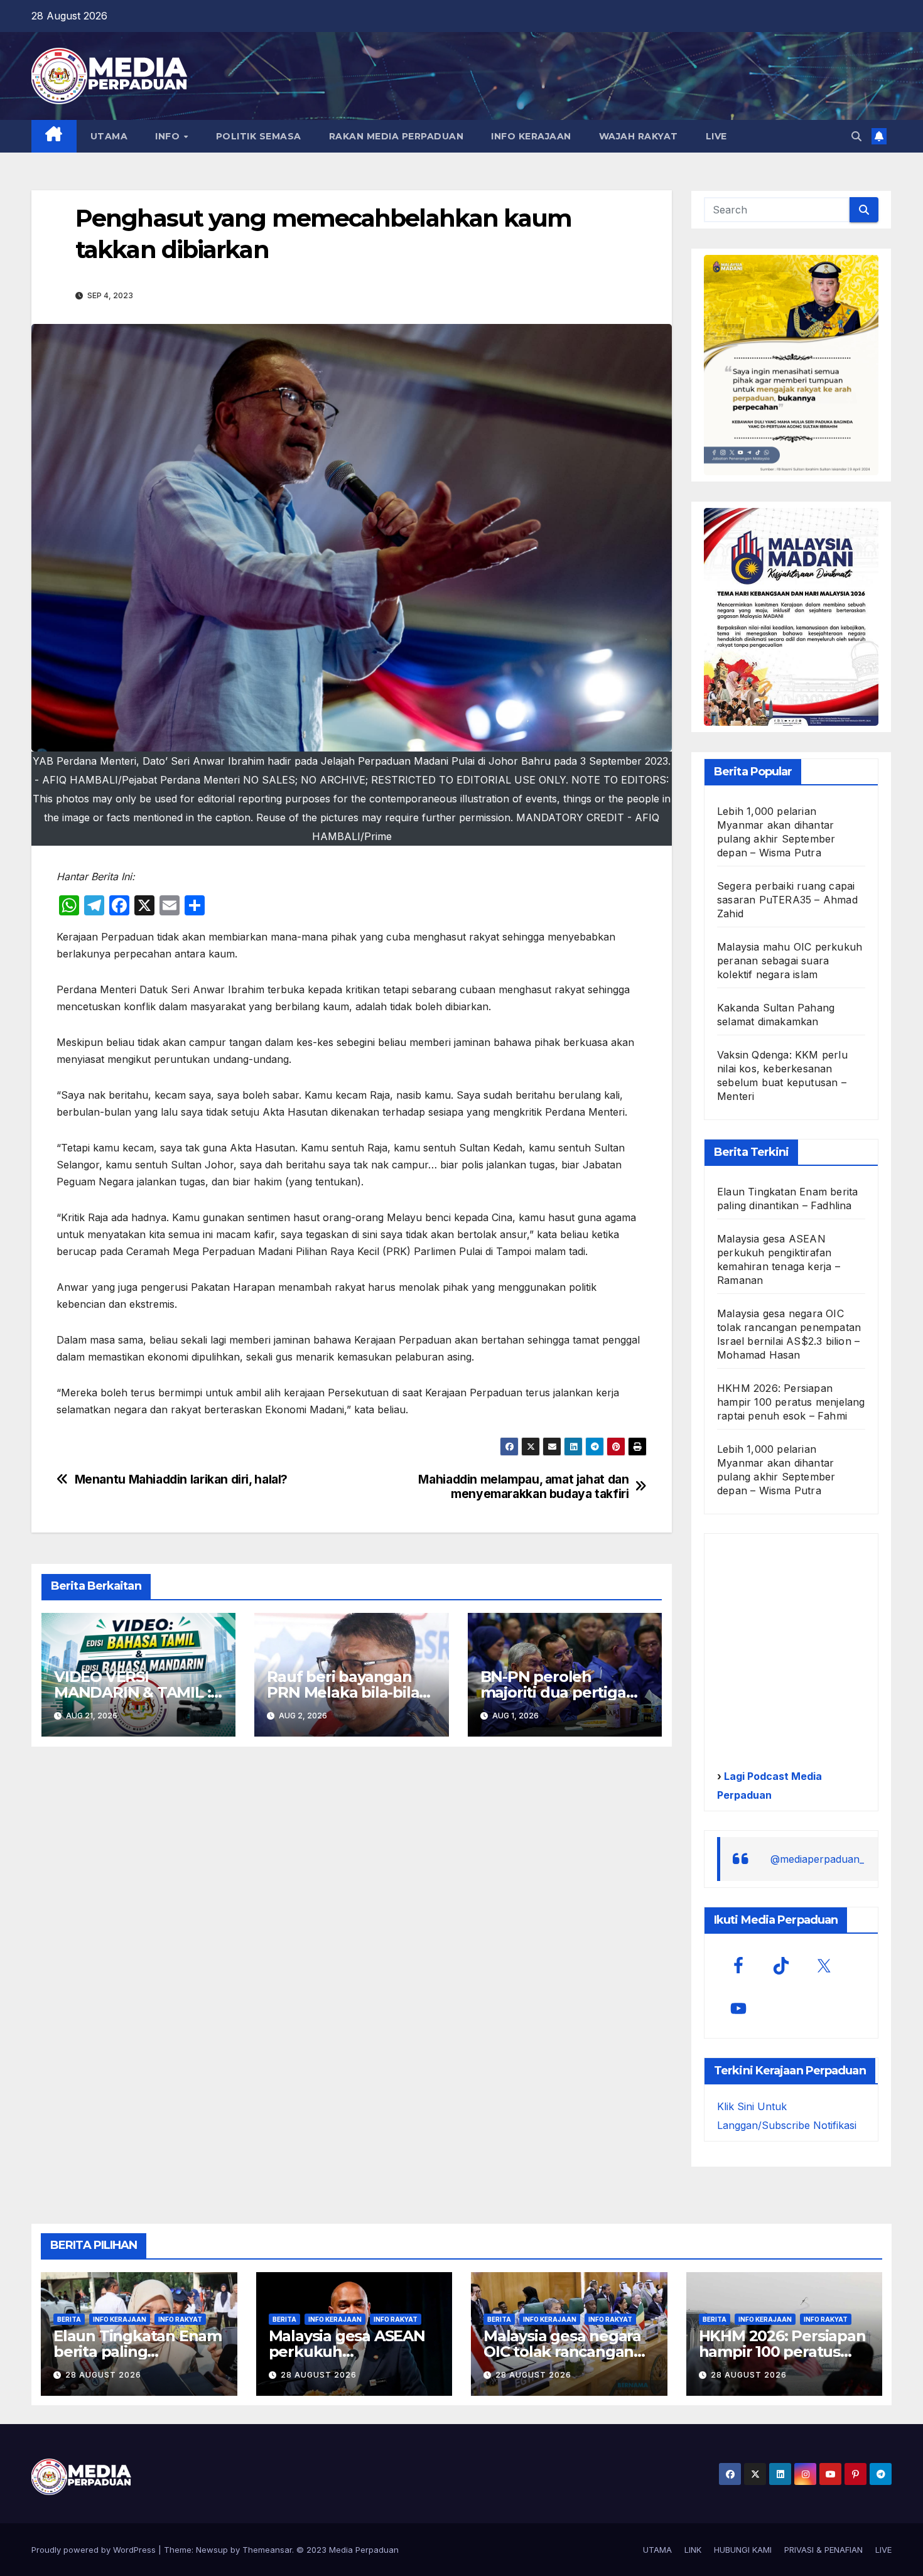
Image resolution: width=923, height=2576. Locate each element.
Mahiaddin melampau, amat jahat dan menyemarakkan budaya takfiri (523, 1487)
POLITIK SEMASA (259, 136)
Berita (69, 2319)
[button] (856, 136)
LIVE (716, 136)
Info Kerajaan (120, 2319)
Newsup (212, 2550)
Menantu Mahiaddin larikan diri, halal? (181, 1479)
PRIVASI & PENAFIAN (823, 2550)
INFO (169, 136)
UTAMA (109, 136)
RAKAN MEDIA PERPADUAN (397, 136)
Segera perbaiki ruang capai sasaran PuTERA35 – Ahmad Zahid (787, 900)
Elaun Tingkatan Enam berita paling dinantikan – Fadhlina (138, 2352)
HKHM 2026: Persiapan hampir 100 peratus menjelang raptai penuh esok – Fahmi (791, 1402)
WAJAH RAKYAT (639, 136)
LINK (693, 2550)
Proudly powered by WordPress (95, 2550)
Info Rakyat (180, 2319)
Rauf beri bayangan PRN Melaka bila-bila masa (343, 1692)
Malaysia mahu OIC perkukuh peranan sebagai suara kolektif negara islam (790, 961)
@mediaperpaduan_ (817, 1859)
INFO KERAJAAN (531, 136)
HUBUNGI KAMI (743, 2550)
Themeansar (267, 2550)
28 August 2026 (103, 2375)
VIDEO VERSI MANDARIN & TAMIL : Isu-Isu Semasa (132, 1692)
